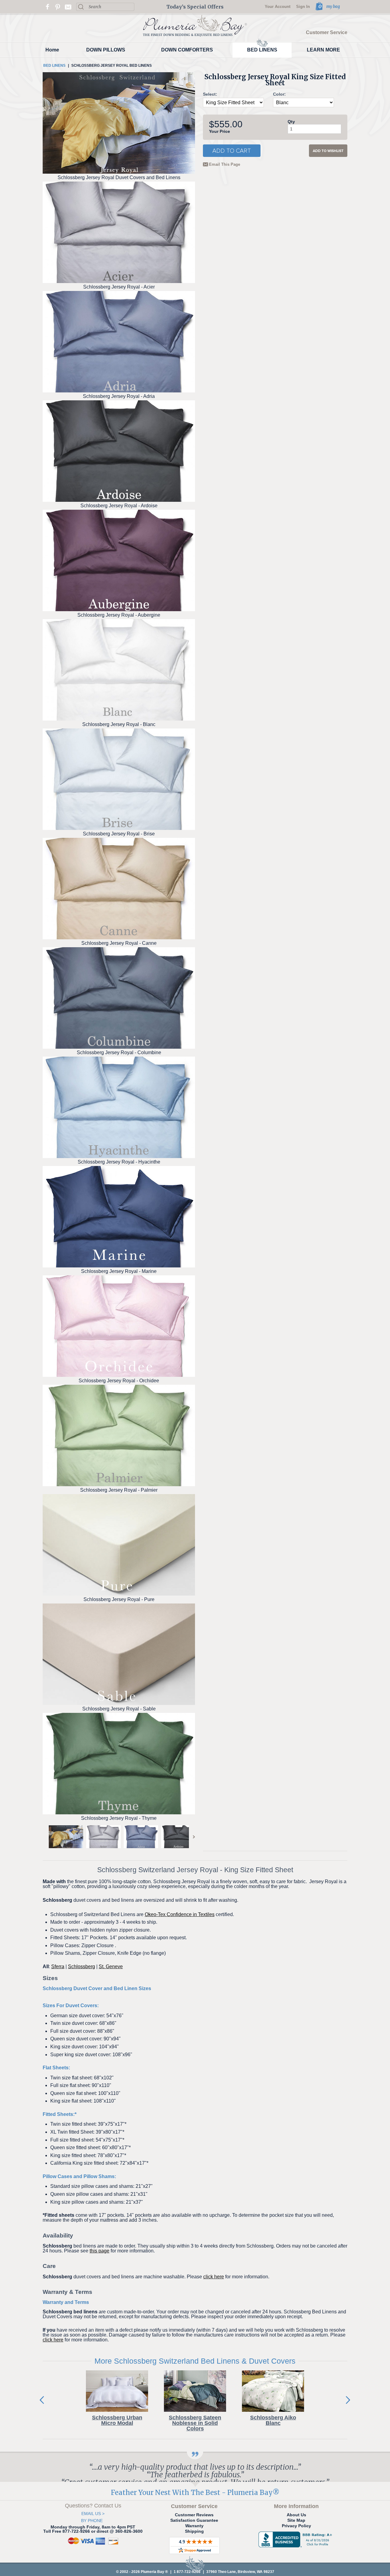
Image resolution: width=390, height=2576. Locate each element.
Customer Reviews (194, 2515)
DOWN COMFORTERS (187, 50)
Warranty (194, 2526)
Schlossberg (82, 1967)
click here (214, 2277)
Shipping (194, 2531)
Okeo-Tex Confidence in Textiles (180, 1914)
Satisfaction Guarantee (194, 2520)
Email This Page (225, 165)
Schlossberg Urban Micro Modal (117, 2420)
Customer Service (327, 33)
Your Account (278, 7)
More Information (296, 2506)
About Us (296, 2515)
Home (52, 50)
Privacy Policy (296, 2526)
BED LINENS (262, 50)
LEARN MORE (323, 50)
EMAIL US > (93, 2514)
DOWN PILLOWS (106, 50)
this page (99, 2251)
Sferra (58, 1967)
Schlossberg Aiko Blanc (273, 2420)
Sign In (303, 7)
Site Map (296, 2520)
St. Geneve (111, 1967)
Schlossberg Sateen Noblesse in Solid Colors (195, 2423)
